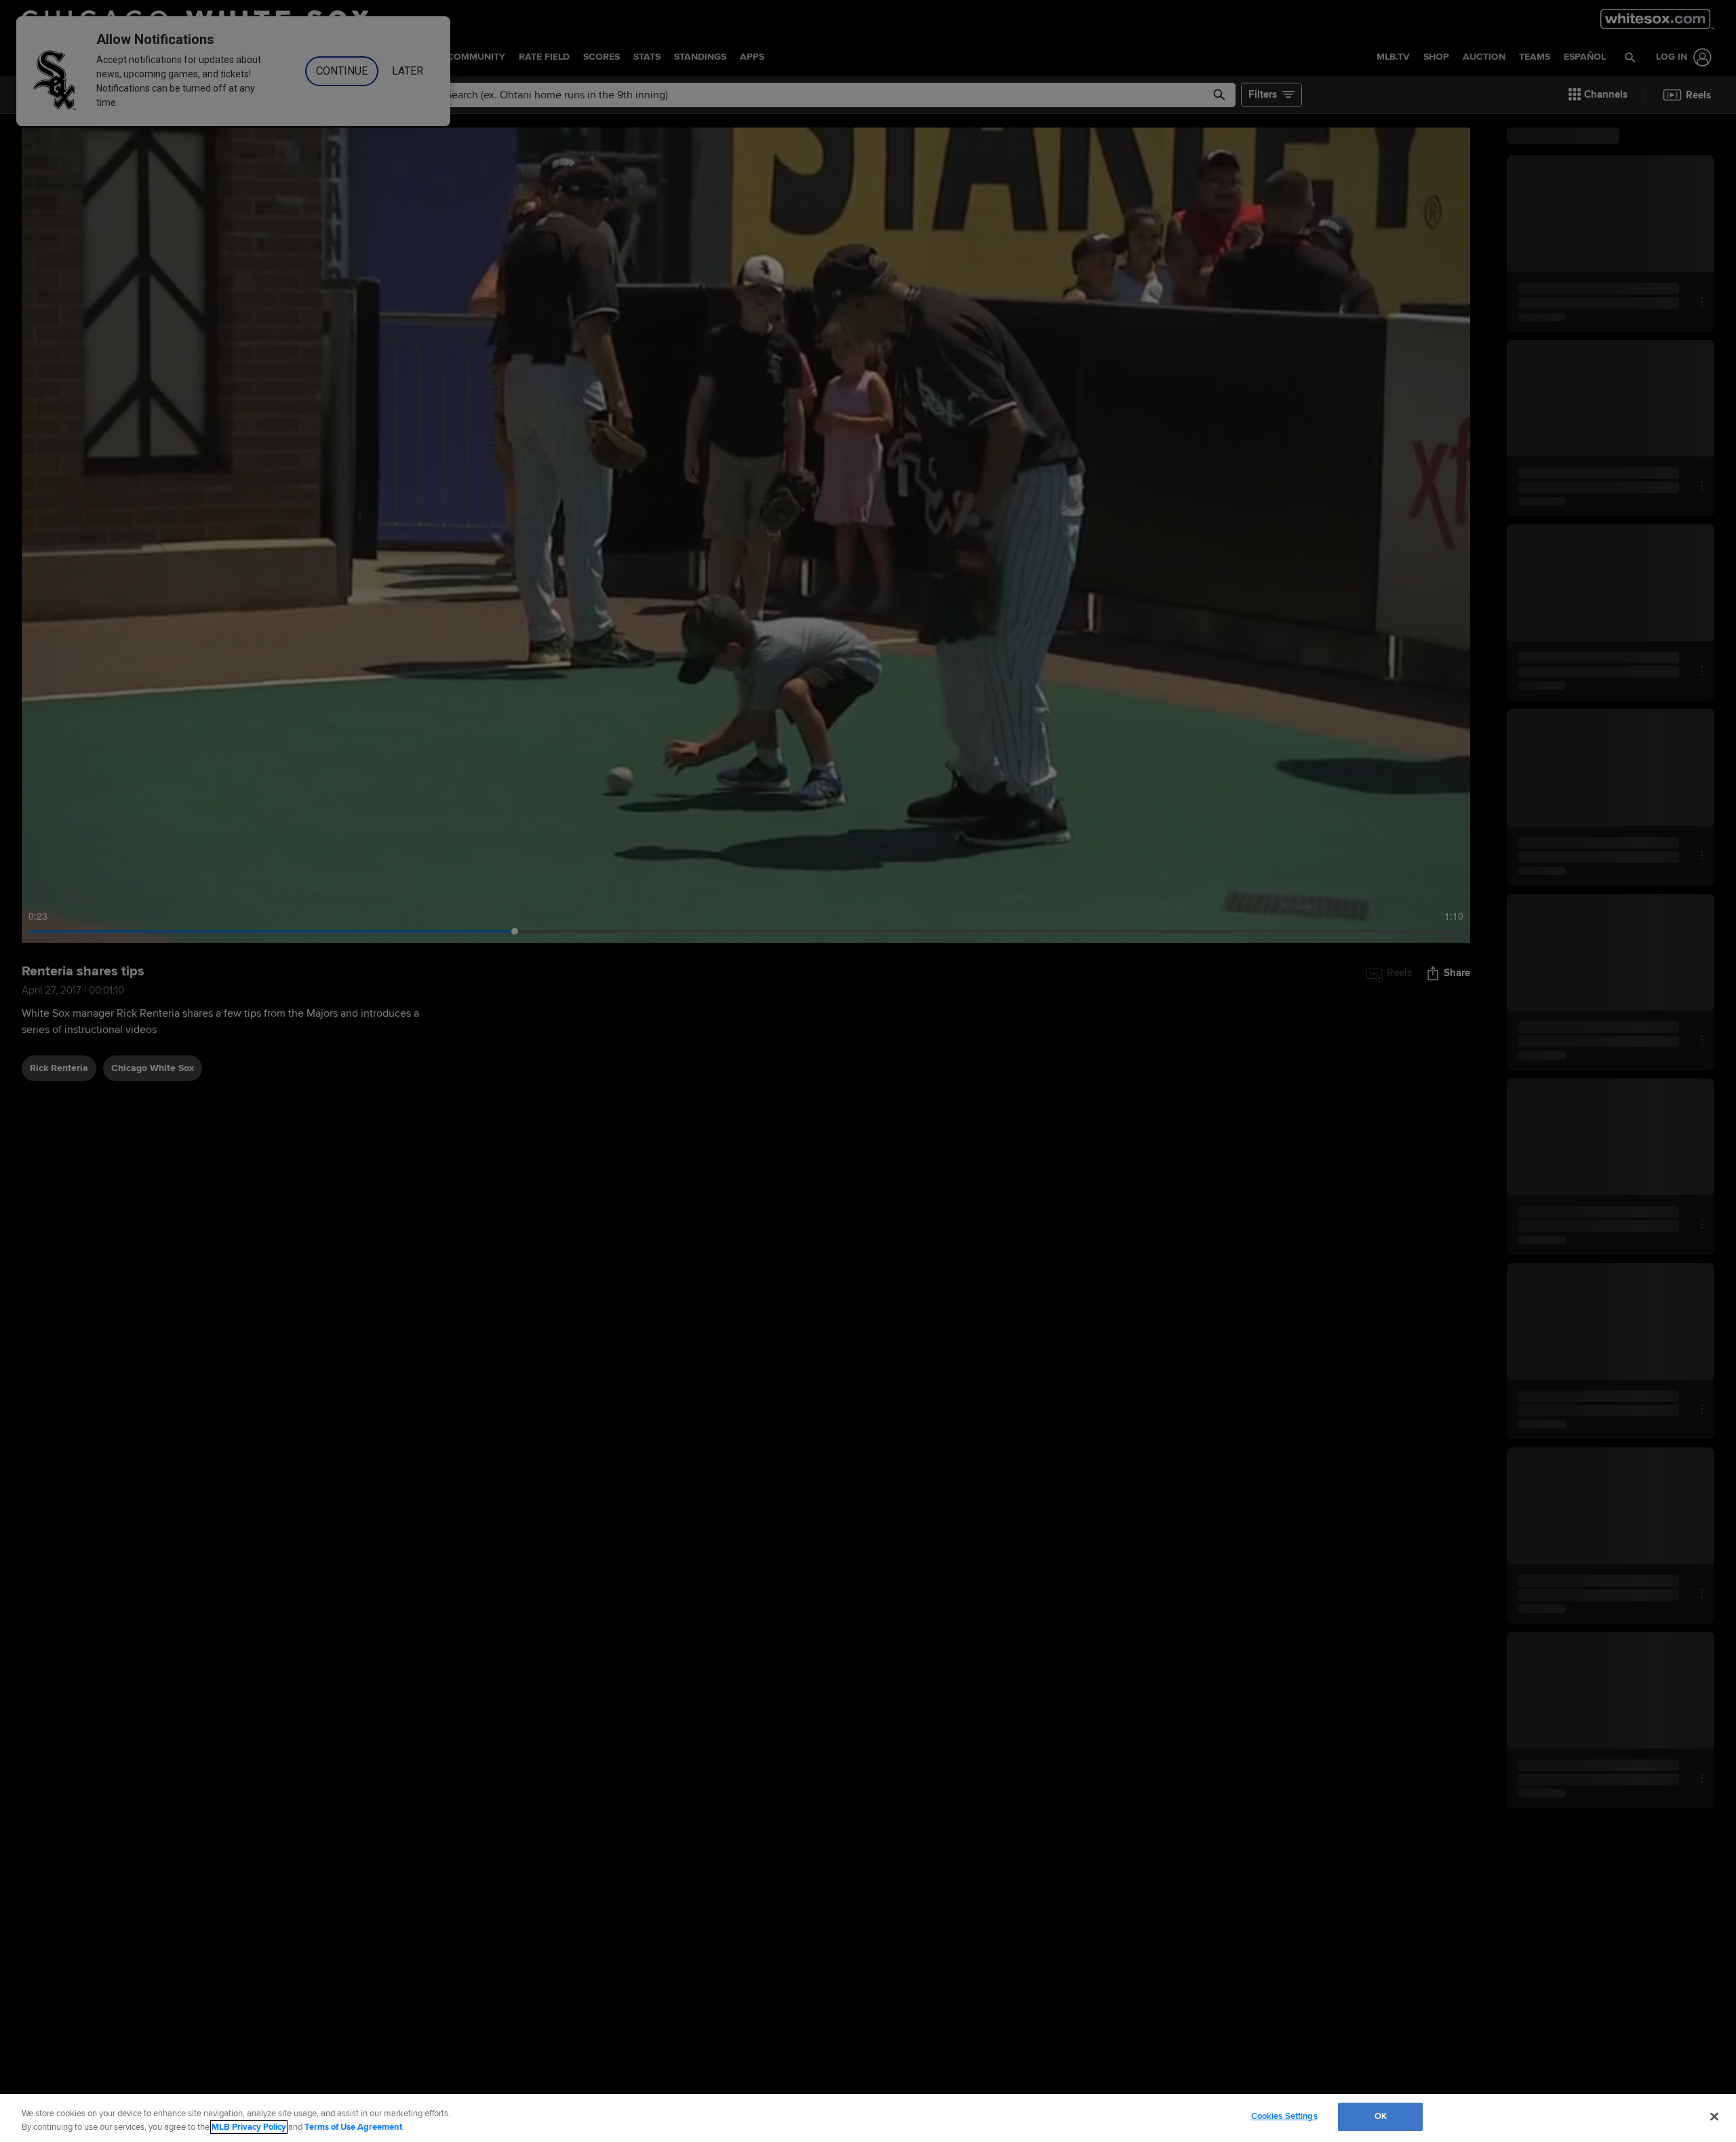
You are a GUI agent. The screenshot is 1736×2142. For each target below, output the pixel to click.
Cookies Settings (1284, 2116)
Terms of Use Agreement (353, 2127)
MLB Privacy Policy (249, 2127)
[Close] (1714, 2116)
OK (1381, 2116)
